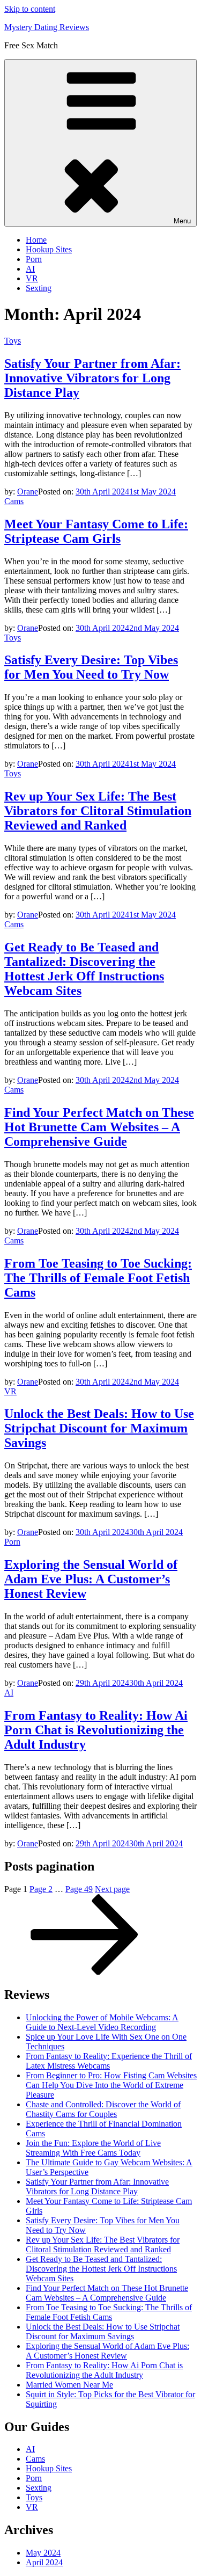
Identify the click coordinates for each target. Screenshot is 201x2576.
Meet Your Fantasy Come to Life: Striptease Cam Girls (96, 531)
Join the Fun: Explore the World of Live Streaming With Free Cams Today (93, 2148)
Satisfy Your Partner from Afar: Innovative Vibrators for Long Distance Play (92, 378)
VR (32, 278)
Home (36, 240)
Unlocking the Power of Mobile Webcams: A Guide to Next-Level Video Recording (102, 2022)
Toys (13, 341)
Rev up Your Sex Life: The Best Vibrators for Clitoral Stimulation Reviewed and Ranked (98, 811)
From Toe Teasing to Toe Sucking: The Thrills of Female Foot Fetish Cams (98, 1278)
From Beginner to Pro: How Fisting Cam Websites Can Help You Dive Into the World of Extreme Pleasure (111, 2085)
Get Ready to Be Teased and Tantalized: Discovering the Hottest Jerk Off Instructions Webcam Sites (84, 969)
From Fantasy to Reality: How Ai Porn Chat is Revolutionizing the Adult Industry (96, 1730)
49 (79, 1889)
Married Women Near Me (69, 2385)
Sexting (39, 288)
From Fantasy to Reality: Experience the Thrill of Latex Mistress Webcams (109, 2061)
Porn (34, 259)
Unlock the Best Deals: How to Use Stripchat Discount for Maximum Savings (99, 1428)
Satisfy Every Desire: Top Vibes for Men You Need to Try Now (91, 667)
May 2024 (43, 2553)
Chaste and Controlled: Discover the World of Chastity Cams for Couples (103, 2109)
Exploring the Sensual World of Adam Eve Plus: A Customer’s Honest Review (91, 1579)
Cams (14, 501)
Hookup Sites (49, 249)
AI (30, 269)
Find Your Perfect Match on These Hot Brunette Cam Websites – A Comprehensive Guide (99, 1127)
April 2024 (44, 2562)
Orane (28, 492)
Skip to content (30, 9)
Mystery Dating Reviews (47, 27)
